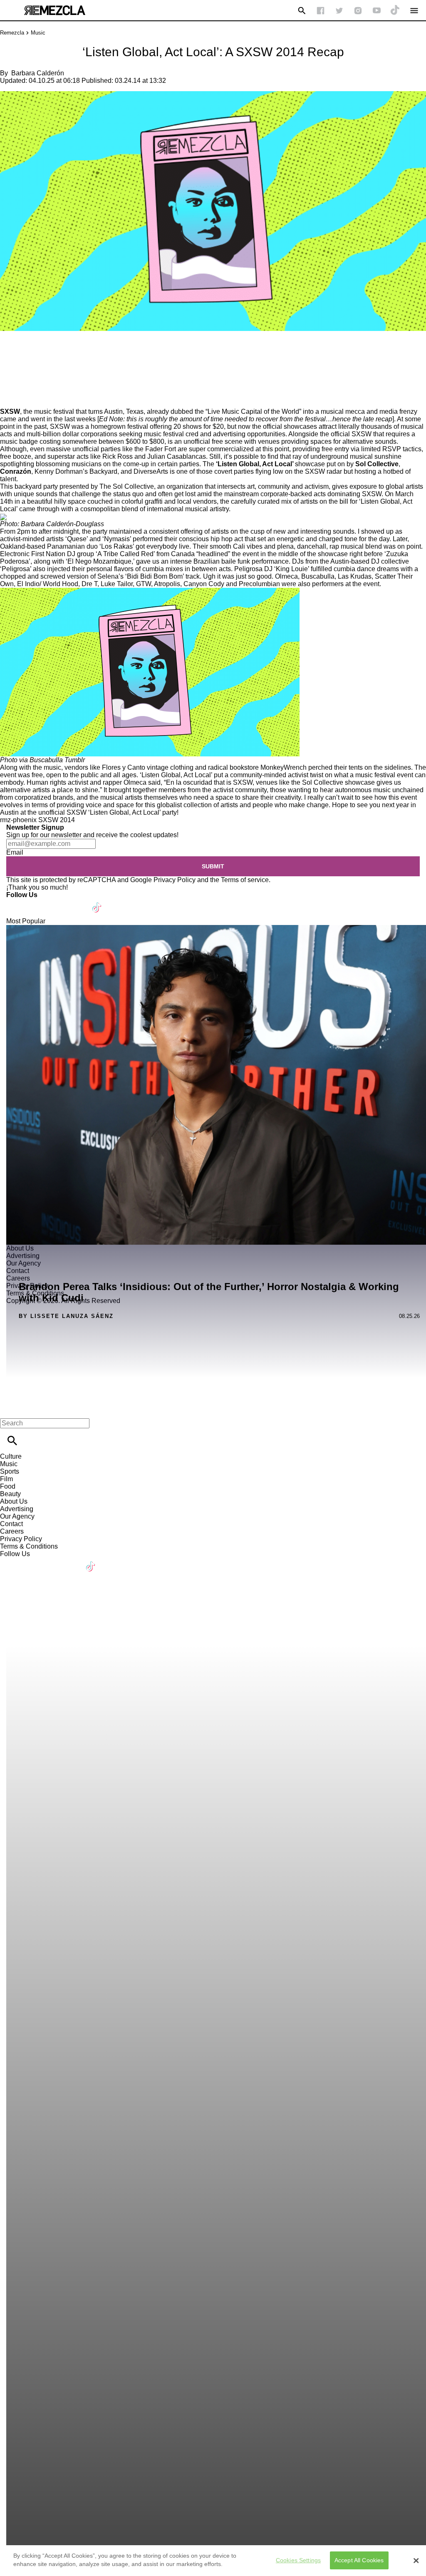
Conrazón (16, 471)
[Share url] (9, 399)
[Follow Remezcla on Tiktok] (97, 902)
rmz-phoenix (18, 820)
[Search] (302, 11)
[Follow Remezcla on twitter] (339, 11)
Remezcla (12, 33)
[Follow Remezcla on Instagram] (358, 11)
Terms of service (245, 880)
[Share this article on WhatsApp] (10, 355)
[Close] (416, 2561)
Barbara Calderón (38, 73)
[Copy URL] (20, 380)
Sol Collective (377, 464)
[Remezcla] (54, 10)
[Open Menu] (414, 11)
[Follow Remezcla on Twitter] (37, 902)
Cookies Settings (298, 2560)
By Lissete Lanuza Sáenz (66, 1316)
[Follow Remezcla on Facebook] (321, 11)
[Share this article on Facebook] (31, 355)
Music (38, 33)
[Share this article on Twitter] (51, 355)
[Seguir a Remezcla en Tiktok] (395, 11)
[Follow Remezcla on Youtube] (78, 902)
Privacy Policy (175, 880)
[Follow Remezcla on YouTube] (377, 11)
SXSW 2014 (57, 820)
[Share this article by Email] (71, 355)
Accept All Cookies (359, 2560)
